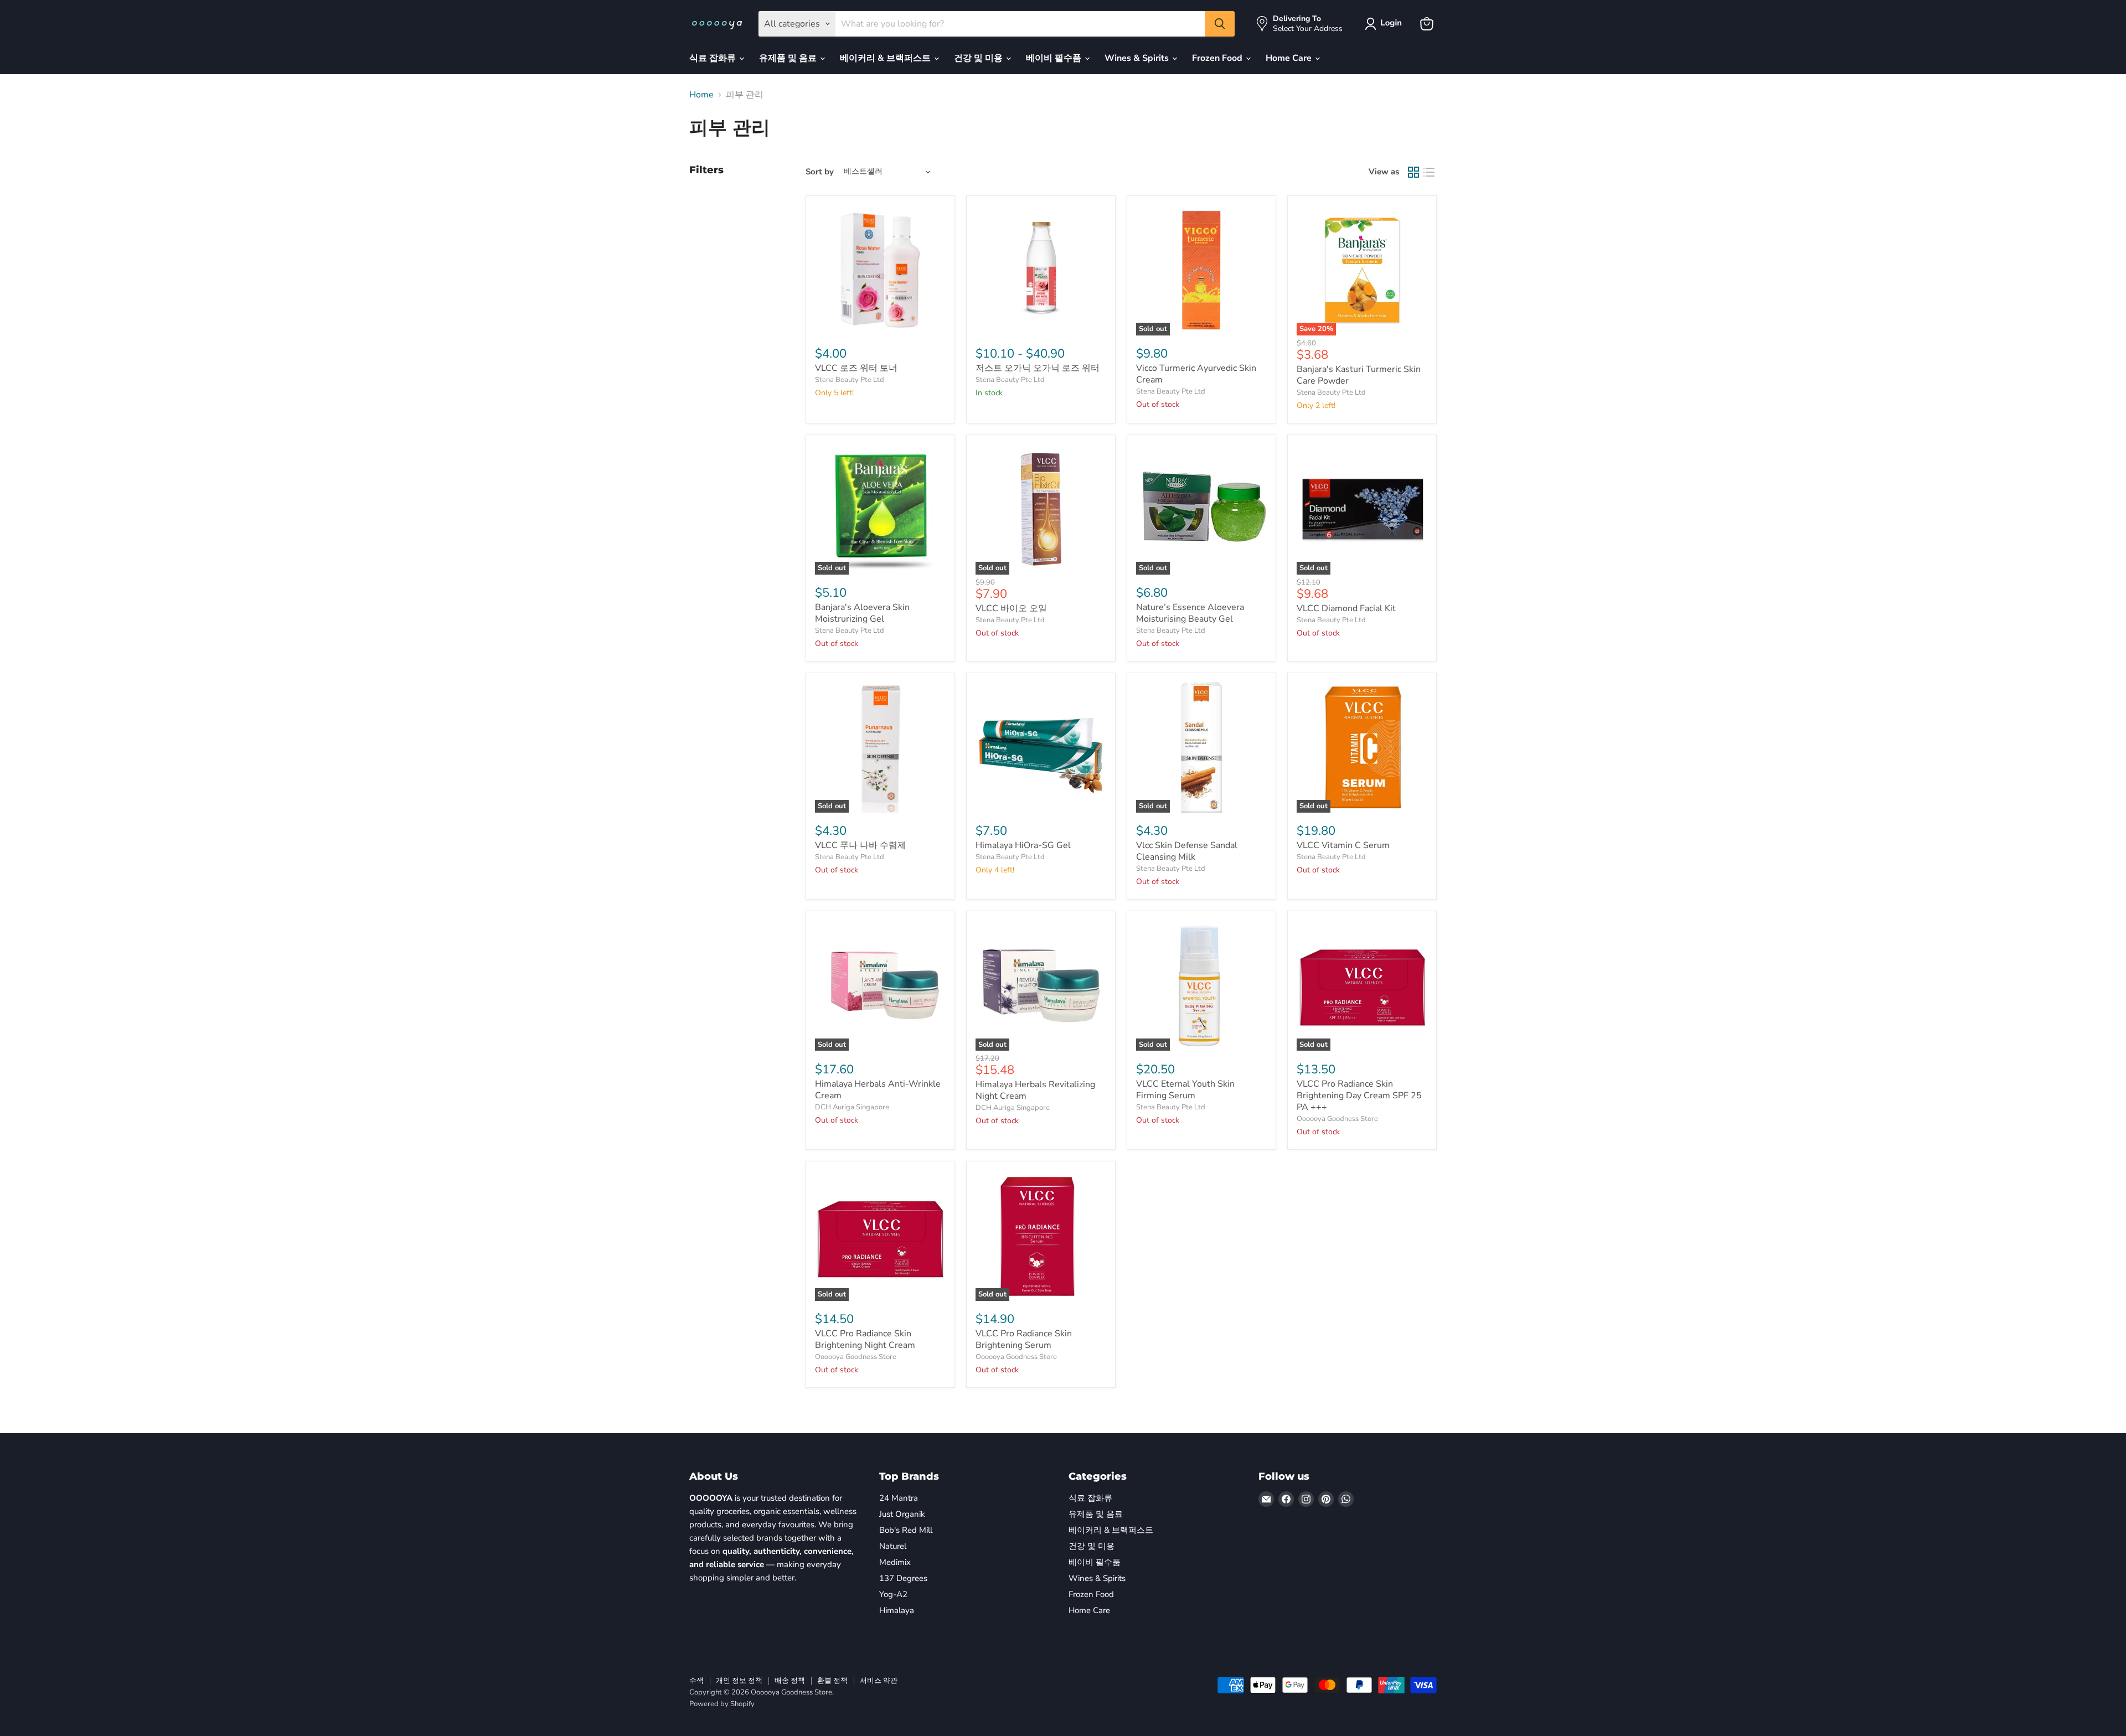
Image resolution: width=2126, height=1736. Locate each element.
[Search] (1220, 24)
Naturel (893, 1546)
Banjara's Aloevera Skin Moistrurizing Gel (862, 613)
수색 (696, 1681)
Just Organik (902, 1514)
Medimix (895, 1562)
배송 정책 (790, 1681)
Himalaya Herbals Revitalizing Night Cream (1035, 1090)
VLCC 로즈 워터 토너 (856, 368)
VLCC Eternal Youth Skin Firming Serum (1185, 1090)
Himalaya (897, 1610)
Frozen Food (1218, 58)
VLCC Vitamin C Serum (1343, 845)
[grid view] (1413, 172)
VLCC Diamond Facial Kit (1346, 608)
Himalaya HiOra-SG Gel (1023, 845)
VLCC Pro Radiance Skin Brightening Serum (1024, 1339)
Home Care (1290, 58)
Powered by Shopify (722, 1704)
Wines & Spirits (1138, 58)
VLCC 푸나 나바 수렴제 (861, 845)
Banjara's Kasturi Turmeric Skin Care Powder (1359, 375)
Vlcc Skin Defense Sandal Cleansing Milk (1187, 851)
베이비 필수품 (1055, 58)
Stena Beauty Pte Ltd (850, 380)
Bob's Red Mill (906, 1530)
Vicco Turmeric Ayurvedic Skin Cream (1196, 374)
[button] (1385, 24)
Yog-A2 (893, 1594)
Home (701, 95)
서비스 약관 (879, 1681)
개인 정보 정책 (739, 1681)
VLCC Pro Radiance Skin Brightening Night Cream (865, 1339)
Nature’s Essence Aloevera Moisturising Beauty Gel (1190, 613)
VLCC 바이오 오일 (1011, 608)
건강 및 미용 (979, 58)
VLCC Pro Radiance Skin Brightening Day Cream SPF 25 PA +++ (1359, 1096)
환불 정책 (832, 1681)
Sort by (820, 172)
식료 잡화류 (714, 58)
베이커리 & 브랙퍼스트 (886, 58)
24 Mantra (899, 1498)
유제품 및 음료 (789, 58)
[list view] (1429, 172)
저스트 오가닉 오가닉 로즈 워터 (1038, 368)
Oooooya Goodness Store (1337, 1119)
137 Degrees (903, 1578)
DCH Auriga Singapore (852, 1107)
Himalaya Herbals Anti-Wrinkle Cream (878, 1090)
